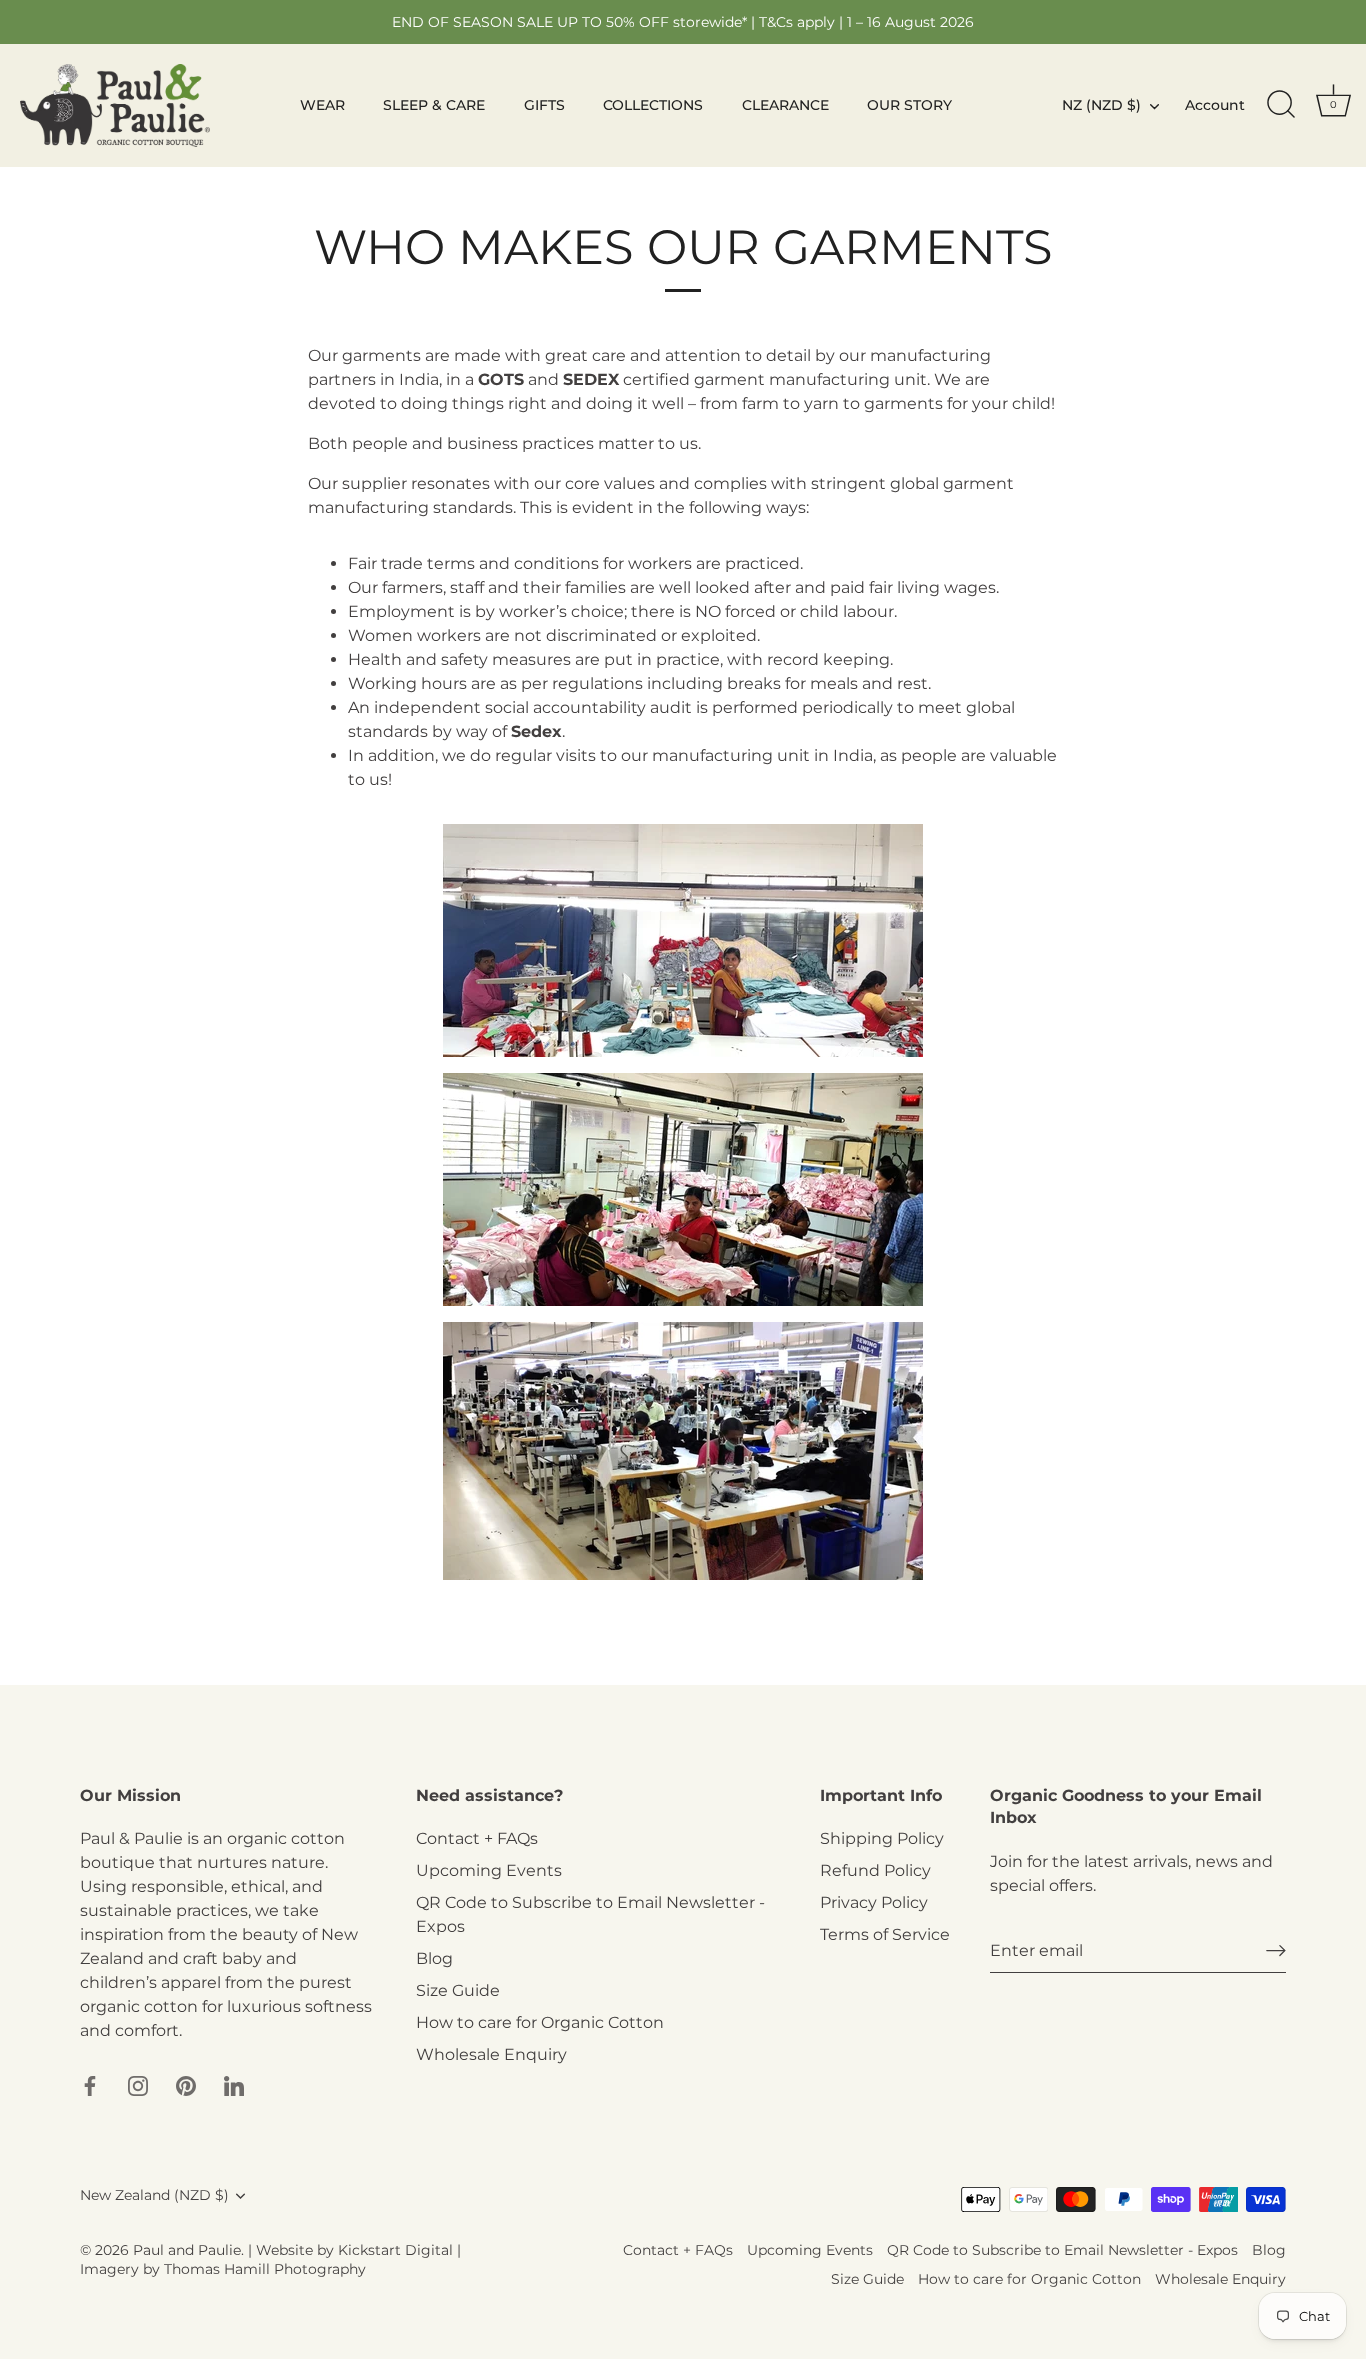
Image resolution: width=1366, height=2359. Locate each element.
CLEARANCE (785, 105)
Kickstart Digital (395, 2250)
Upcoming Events (489, 1870)
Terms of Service (885, 1934)
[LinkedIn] (234, 2084)
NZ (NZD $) (1101, 105)
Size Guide (458, 1990)
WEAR (322, 105)
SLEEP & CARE (434, 105)
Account (1215, 105)
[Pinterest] (186, 2084)
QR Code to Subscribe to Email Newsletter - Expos (1062, 2250)
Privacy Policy (874, 1902)
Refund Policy (875, 1870)
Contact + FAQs (477, 1838)
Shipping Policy (882, 1838)
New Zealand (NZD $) (154, 2195)
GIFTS (544, 105)
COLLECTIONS (653, 105)
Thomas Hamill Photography (265, 2269)
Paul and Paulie (187, 2250)
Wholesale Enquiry (491, 2054)
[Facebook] (90, 2084)
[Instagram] (138, 2084)
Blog (434, 1958)
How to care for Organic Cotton (540, 2022)
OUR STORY (909, 105)
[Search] (1281, 105)
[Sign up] (1276, 1950)
